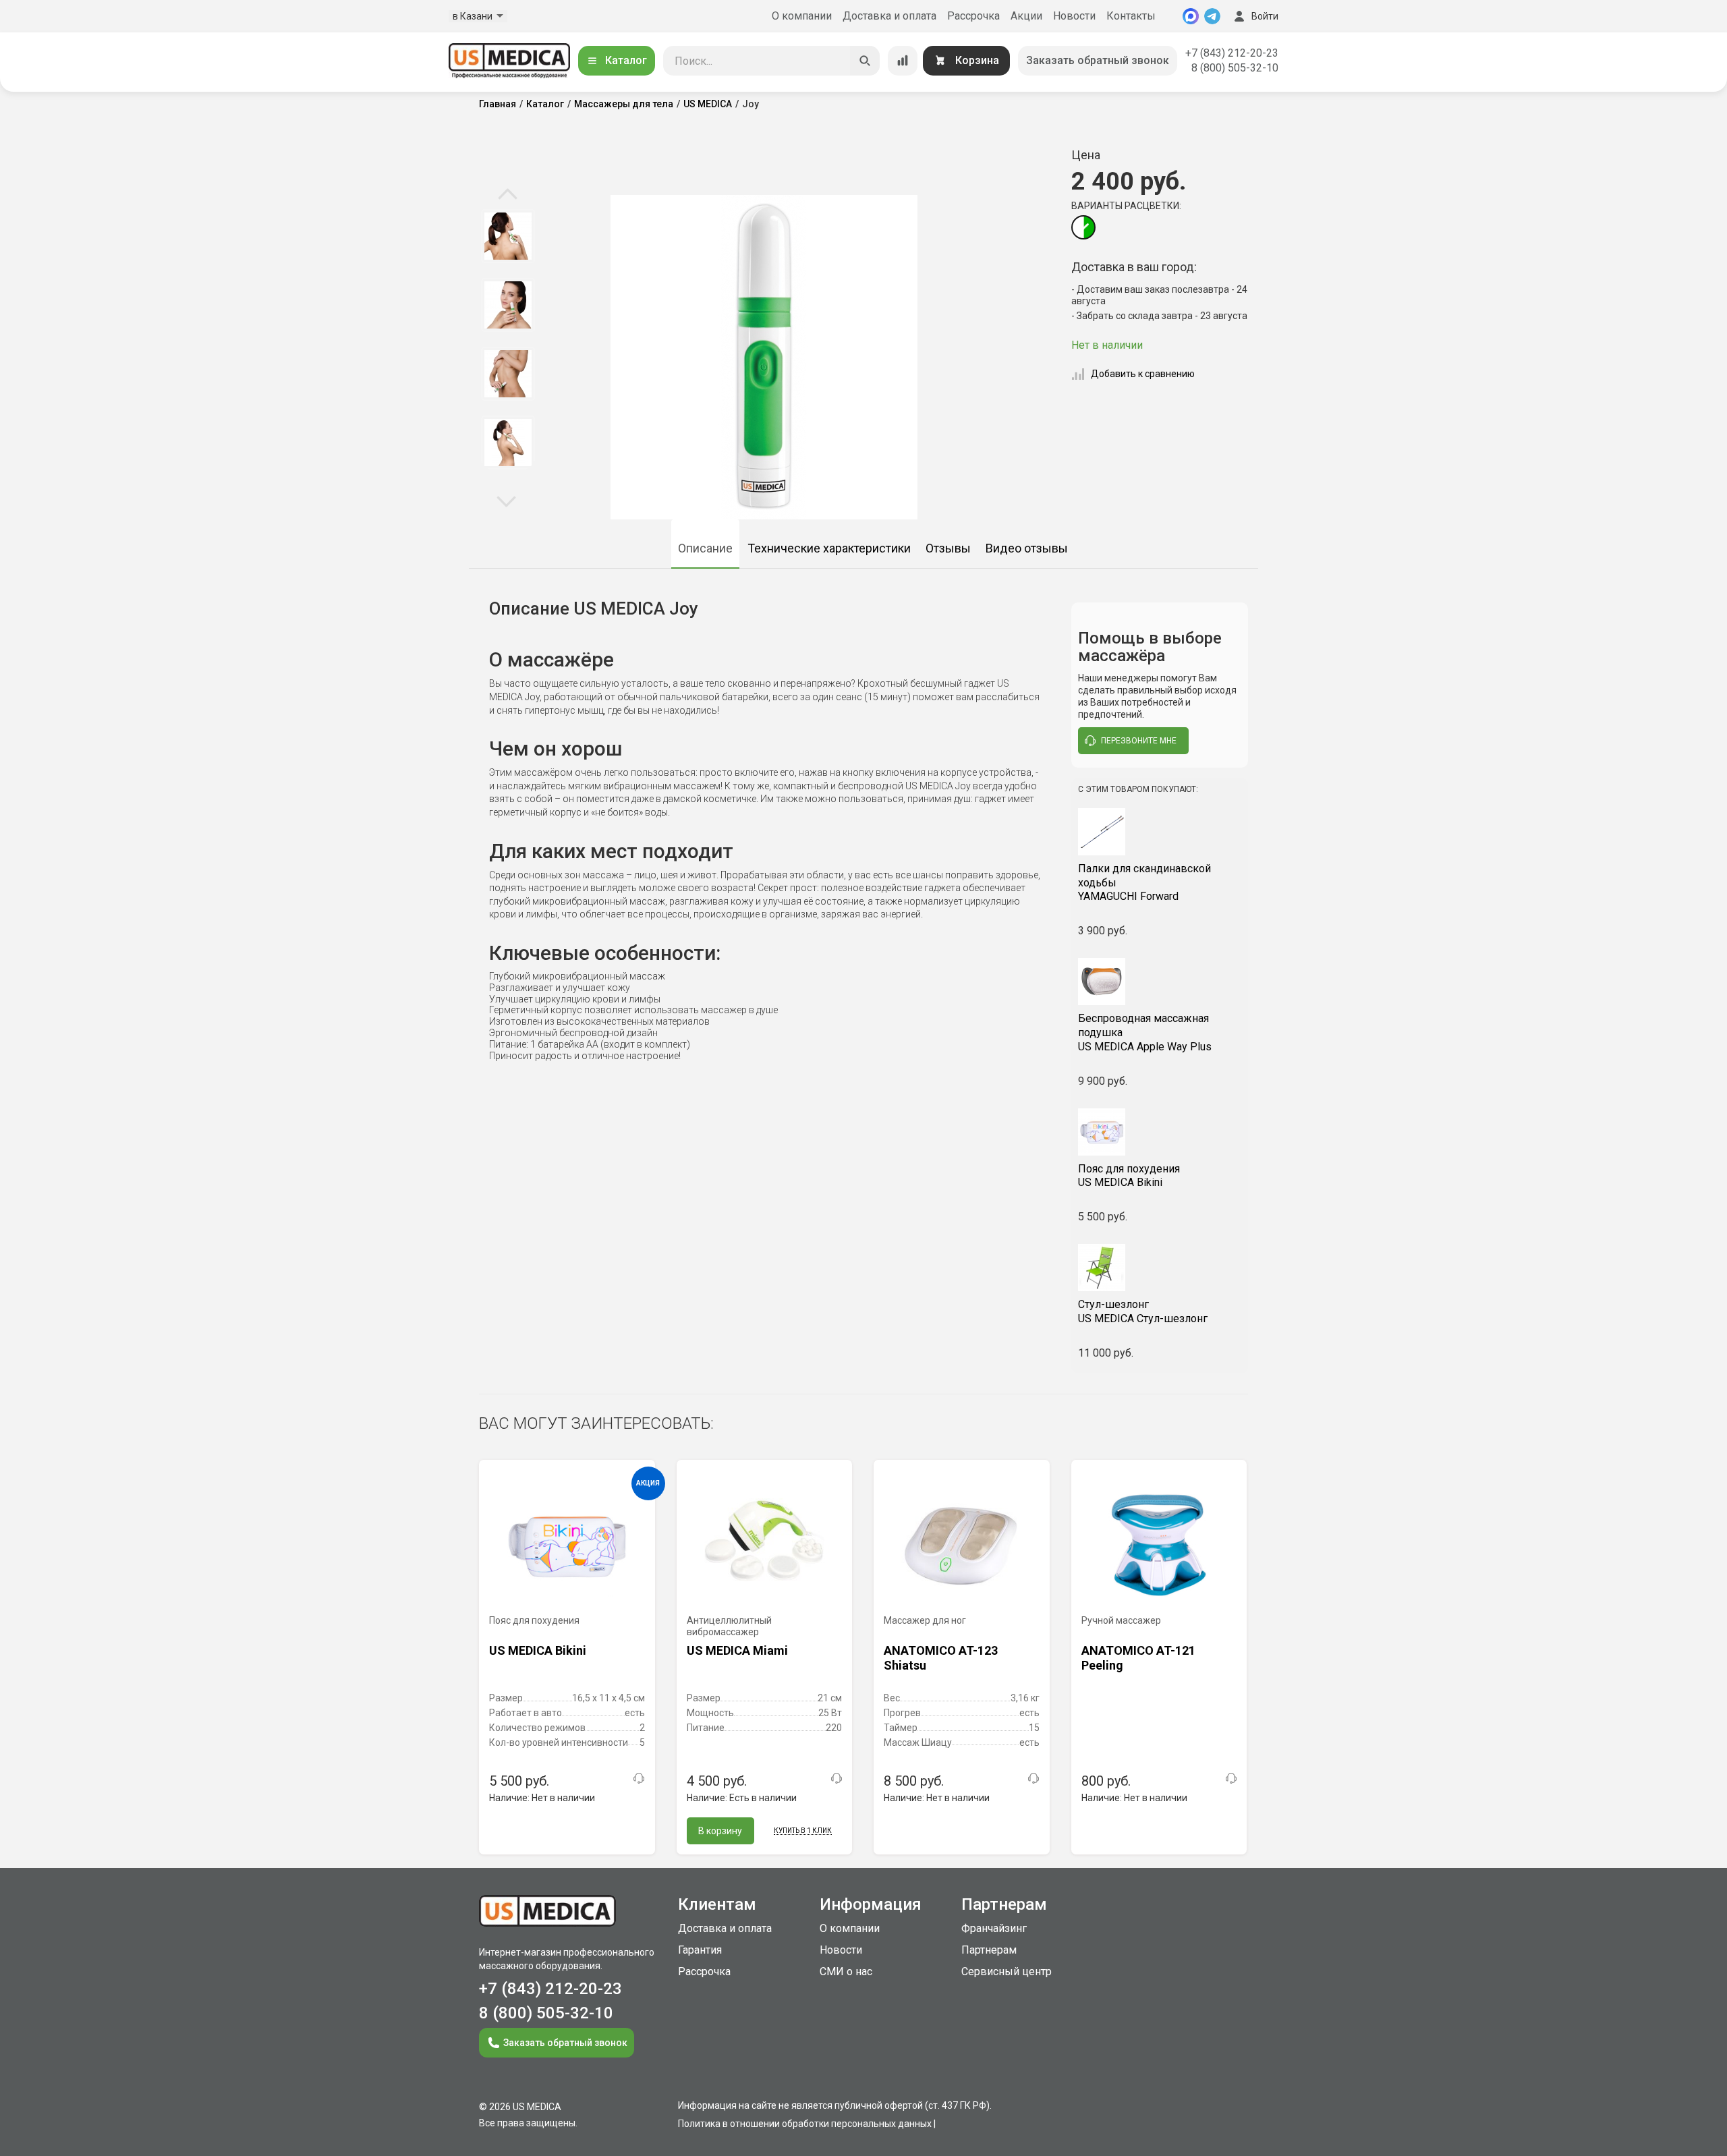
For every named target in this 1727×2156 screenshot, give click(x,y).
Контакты (1131, 16)
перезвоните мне (1139, 741)
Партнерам (989, 1950)
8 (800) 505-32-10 (1235, 68)
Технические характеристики (829, 548)
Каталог (626, 60)
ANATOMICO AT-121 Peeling (1138, 1658)
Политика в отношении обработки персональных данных (805, 2124)
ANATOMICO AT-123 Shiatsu (941, 1658)
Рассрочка (973, 16)
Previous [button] (508, 195)
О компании (802, 16)
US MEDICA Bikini (1129, 1176)
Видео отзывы (1027, 548)
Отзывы (948, 548)
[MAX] (1191, 16)
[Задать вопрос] (639, 1778)
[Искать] (865, 61)
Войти (1265, 16)
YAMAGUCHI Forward (1144, 883)
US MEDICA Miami (737, 1650)
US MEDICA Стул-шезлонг (1143, 1311)
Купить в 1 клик (803, 1831)
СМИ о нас (846, 1971)
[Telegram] (1212, 16)
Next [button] (506, 501)
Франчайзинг (994, 1928)
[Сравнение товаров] (903, 61)
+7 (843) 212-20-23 (1232, 53)
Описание (705, 548)
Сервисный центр (1007, 1971)
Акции (1026, 16)
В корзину (720, 1831)
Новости (1074, 16)
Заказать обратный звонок (1098, 60)
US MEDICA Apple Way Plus (1145, 1032)
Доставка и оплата (889, 16)
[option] (508, 236)
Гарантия (700, 1950)
